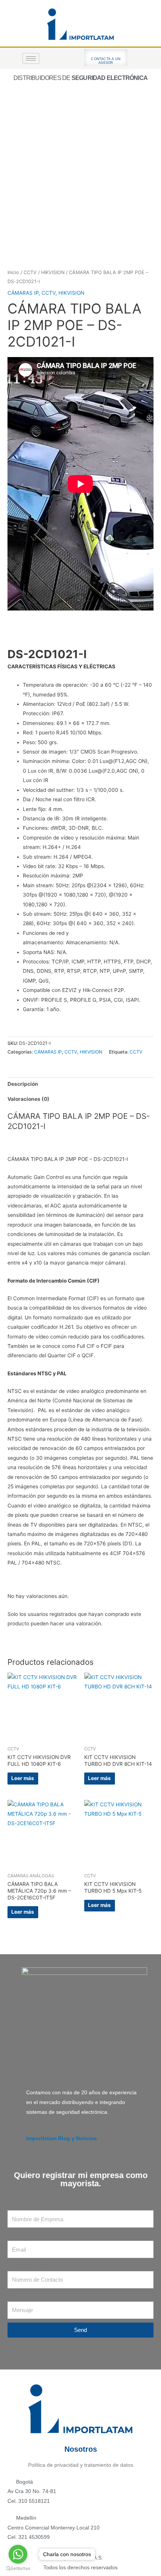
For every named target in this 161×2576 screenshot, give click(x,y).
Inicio (13, 272)
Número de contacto (32, 2266)
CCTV (30, 272)
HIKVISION (53, 272)
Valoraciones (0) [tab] (28, 1099)
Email (14, 2236)
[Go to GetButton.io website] (18, 2568)
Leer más (23, 1778)
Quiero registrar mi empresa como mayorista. (81, 2179)
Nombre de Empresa (32, 2206)
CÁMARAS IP (23, 293)
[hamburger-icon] (31, 58)
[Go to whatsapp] (18, 2554)
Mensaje (18, 2297)
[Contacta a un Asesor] (106, 53)
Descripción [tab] (23, 1084)
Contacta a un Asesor (106, 61)
